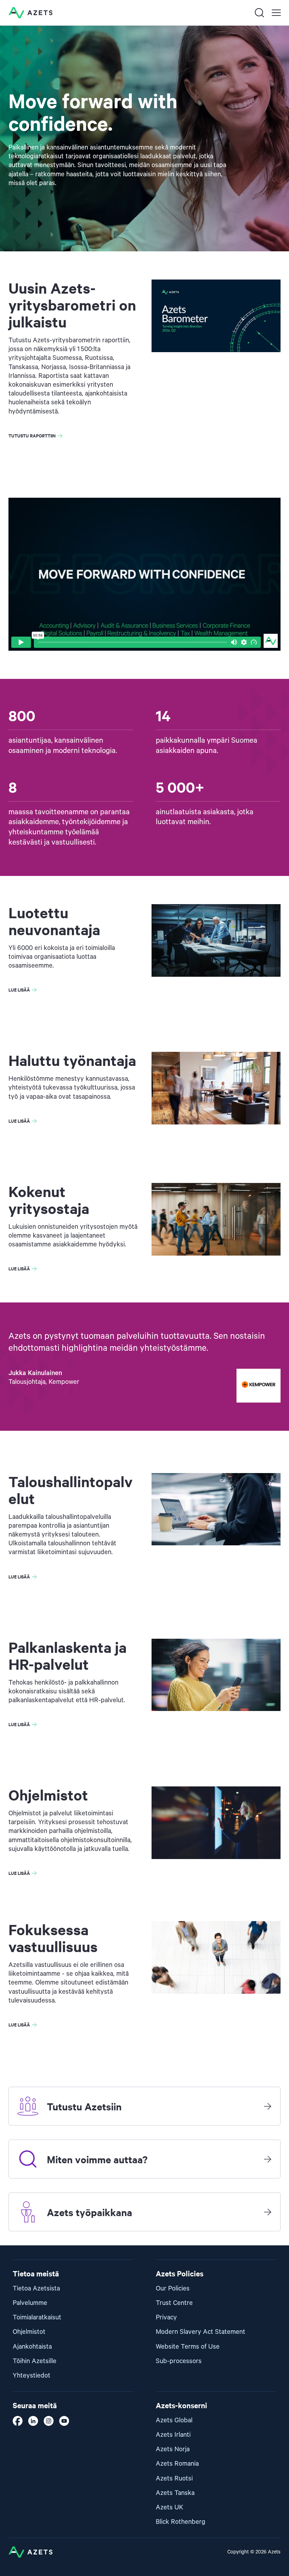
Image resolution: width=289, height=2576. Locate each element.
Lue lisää (19, 990)
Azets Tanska (175, 2493)
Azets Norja (173, 2449)
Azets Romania (177, 2464)
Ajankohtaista (32, 2347)
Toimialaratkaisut (37, 2317)
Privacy (166, 2317)
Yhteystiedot (32, 2376)
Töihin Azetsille (35, 2361)
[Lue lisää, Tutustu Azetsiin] (268, 2106)
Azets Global (174, 2420)
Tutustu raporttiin (32, 436)
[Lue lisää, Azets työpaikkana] (268, 2212)
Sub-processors (179, 2361)
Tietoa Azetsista (36, 2289)
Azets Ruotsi (174, 2479)
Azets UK (170, 2507)
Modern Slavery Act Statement (201, 2332)
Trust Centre (174, 2303)
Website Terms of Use (188, 2347)
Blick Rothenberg (181, 2522)
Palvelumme (30, 2303)
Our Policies (173, 2289)
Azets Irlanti (173, 2435)
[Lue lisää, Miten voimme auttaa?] (268, 2159)
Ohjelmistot (29, 2332)
